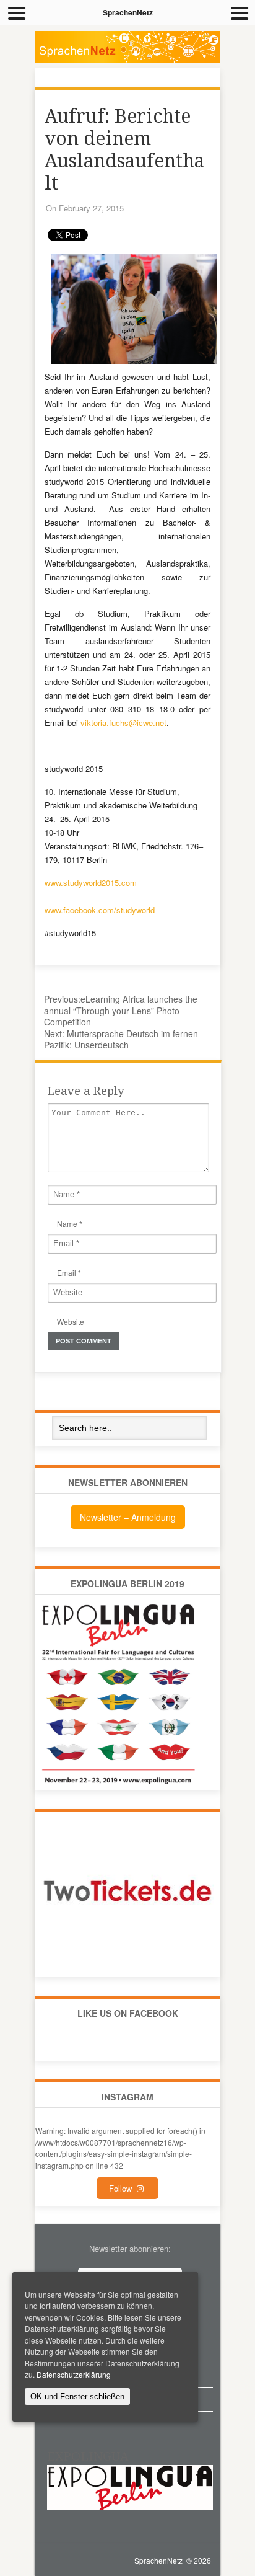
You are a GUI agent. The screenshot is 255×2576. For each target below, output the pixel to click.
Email (67, 1273)
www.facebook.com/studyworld (100, 910)
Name (67, 1224)
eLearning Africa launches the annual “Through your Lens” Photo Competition (121, 1010)
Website (71, 1321)
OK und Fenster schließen (77, 2397)
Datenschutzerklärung (74, 2374)
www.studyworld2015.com (91, 883)
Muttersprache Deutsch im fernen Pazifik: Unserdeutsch (121, 1039)
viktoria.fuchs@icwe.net (123, 723)
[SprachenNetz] (127, 60)
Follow (123, 2188)
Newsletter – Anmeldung (128, 1517)
